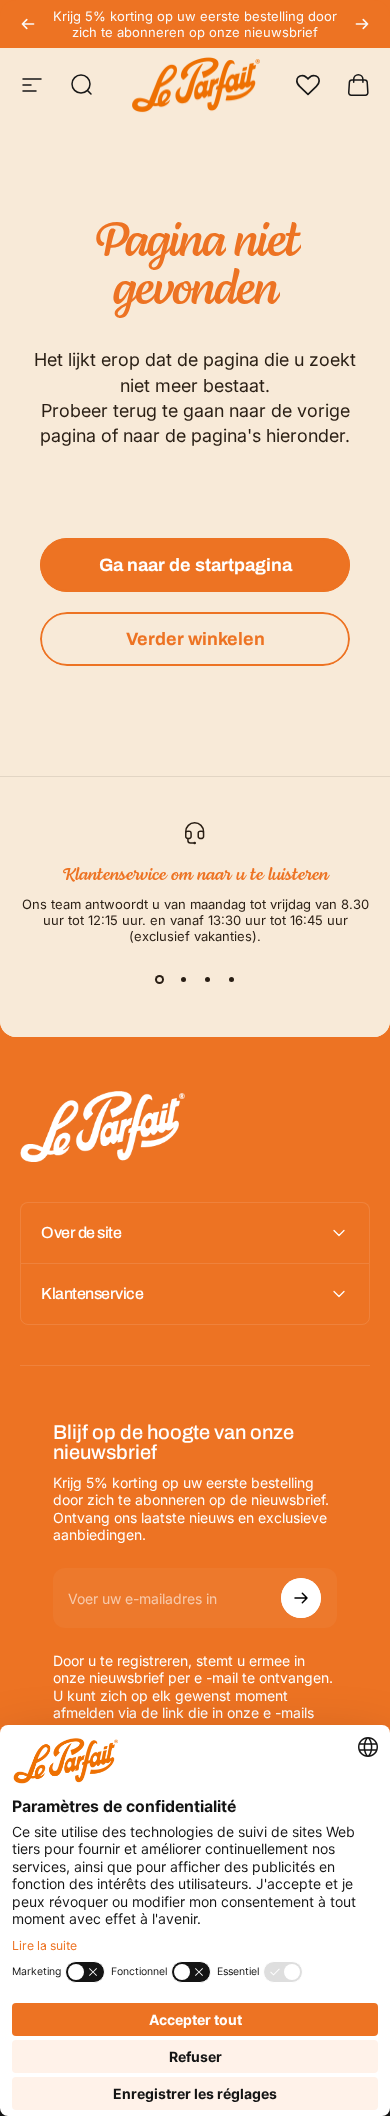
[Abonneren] (301, 1598)
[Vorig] (28, 24)
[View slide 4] (231, 980)
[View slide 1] (159, 980)
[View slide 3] (207, 980)
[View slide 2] (183, 980)
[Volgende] (362, 24)
